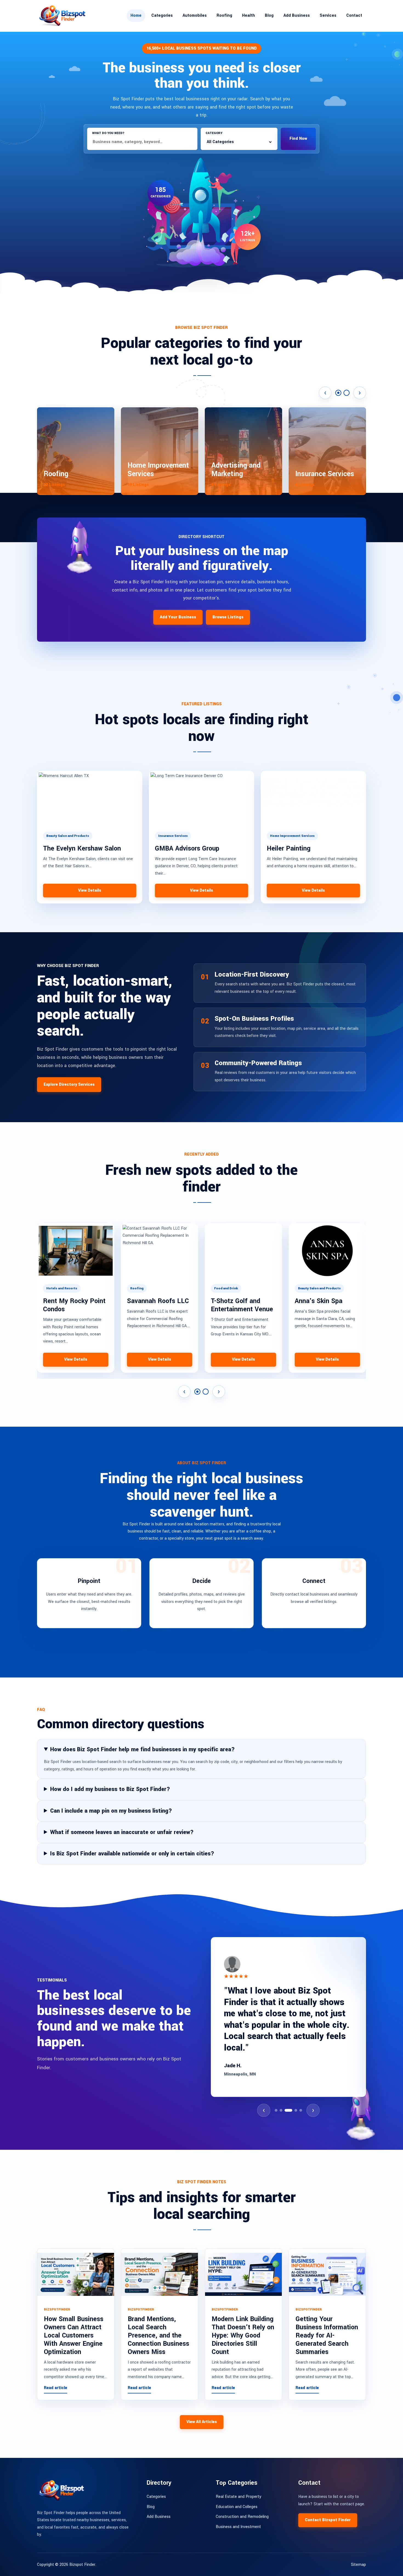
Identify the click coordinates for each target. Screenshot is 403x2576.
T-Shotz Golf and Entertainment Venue (74, 1305)
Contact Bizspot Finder (328, 2520)
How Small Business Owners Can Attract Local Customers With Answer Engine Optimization (74, 2335)
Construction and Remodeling (242, 2517)
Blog (269, 15)
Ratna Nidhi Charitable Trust (234, 1305)
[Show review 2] (281, 2110)
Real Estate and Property (239, 2497)
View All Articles (202, 2422)
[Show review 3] (286, 2110)
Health (249, 15)
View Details (90, 890)
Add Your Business (178, 617)
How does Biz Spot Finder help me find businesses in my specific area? (142, 1749)
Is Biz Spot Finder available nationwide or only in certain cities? (132, 1854)
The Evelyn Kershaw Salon (82, 848)
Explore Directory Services (69, 1084)
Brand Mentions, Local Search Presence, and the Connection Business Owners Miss (158, 2335)
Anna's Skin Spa (151, 1301)
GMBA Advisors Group (187, 848)
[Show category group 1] (338, 393)
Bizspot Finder (82, 2565)
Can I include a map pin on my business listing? (111, 1811)
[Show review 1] (276, 2110)
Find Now (298, 139)
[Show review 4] (293, 2110)
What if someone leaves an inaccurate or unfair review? (122, 1832)
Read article (56, 2388)
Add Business (297, 15)
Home (136, 15)
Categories (162, 15)
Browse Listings (228, 617)
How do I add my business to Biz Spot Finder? (110, 1789)
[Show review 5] (301, 2110)
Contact (354, 15)
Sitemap (358, 2565)
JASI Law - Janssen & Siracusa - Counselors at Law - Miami (327, 1309)
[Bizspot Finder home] (62, 16)
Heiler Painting (289, 848)
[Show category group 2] (347, 393)
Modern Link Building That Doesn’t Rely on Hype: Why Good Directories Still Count (243, 2335)
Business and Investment (238, 2527)
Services (328, 15)
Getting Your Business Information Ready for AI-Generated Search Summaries (327, 2335)
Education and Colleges (237, 2507)
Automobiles (195, 15)
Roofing (224, 15)
